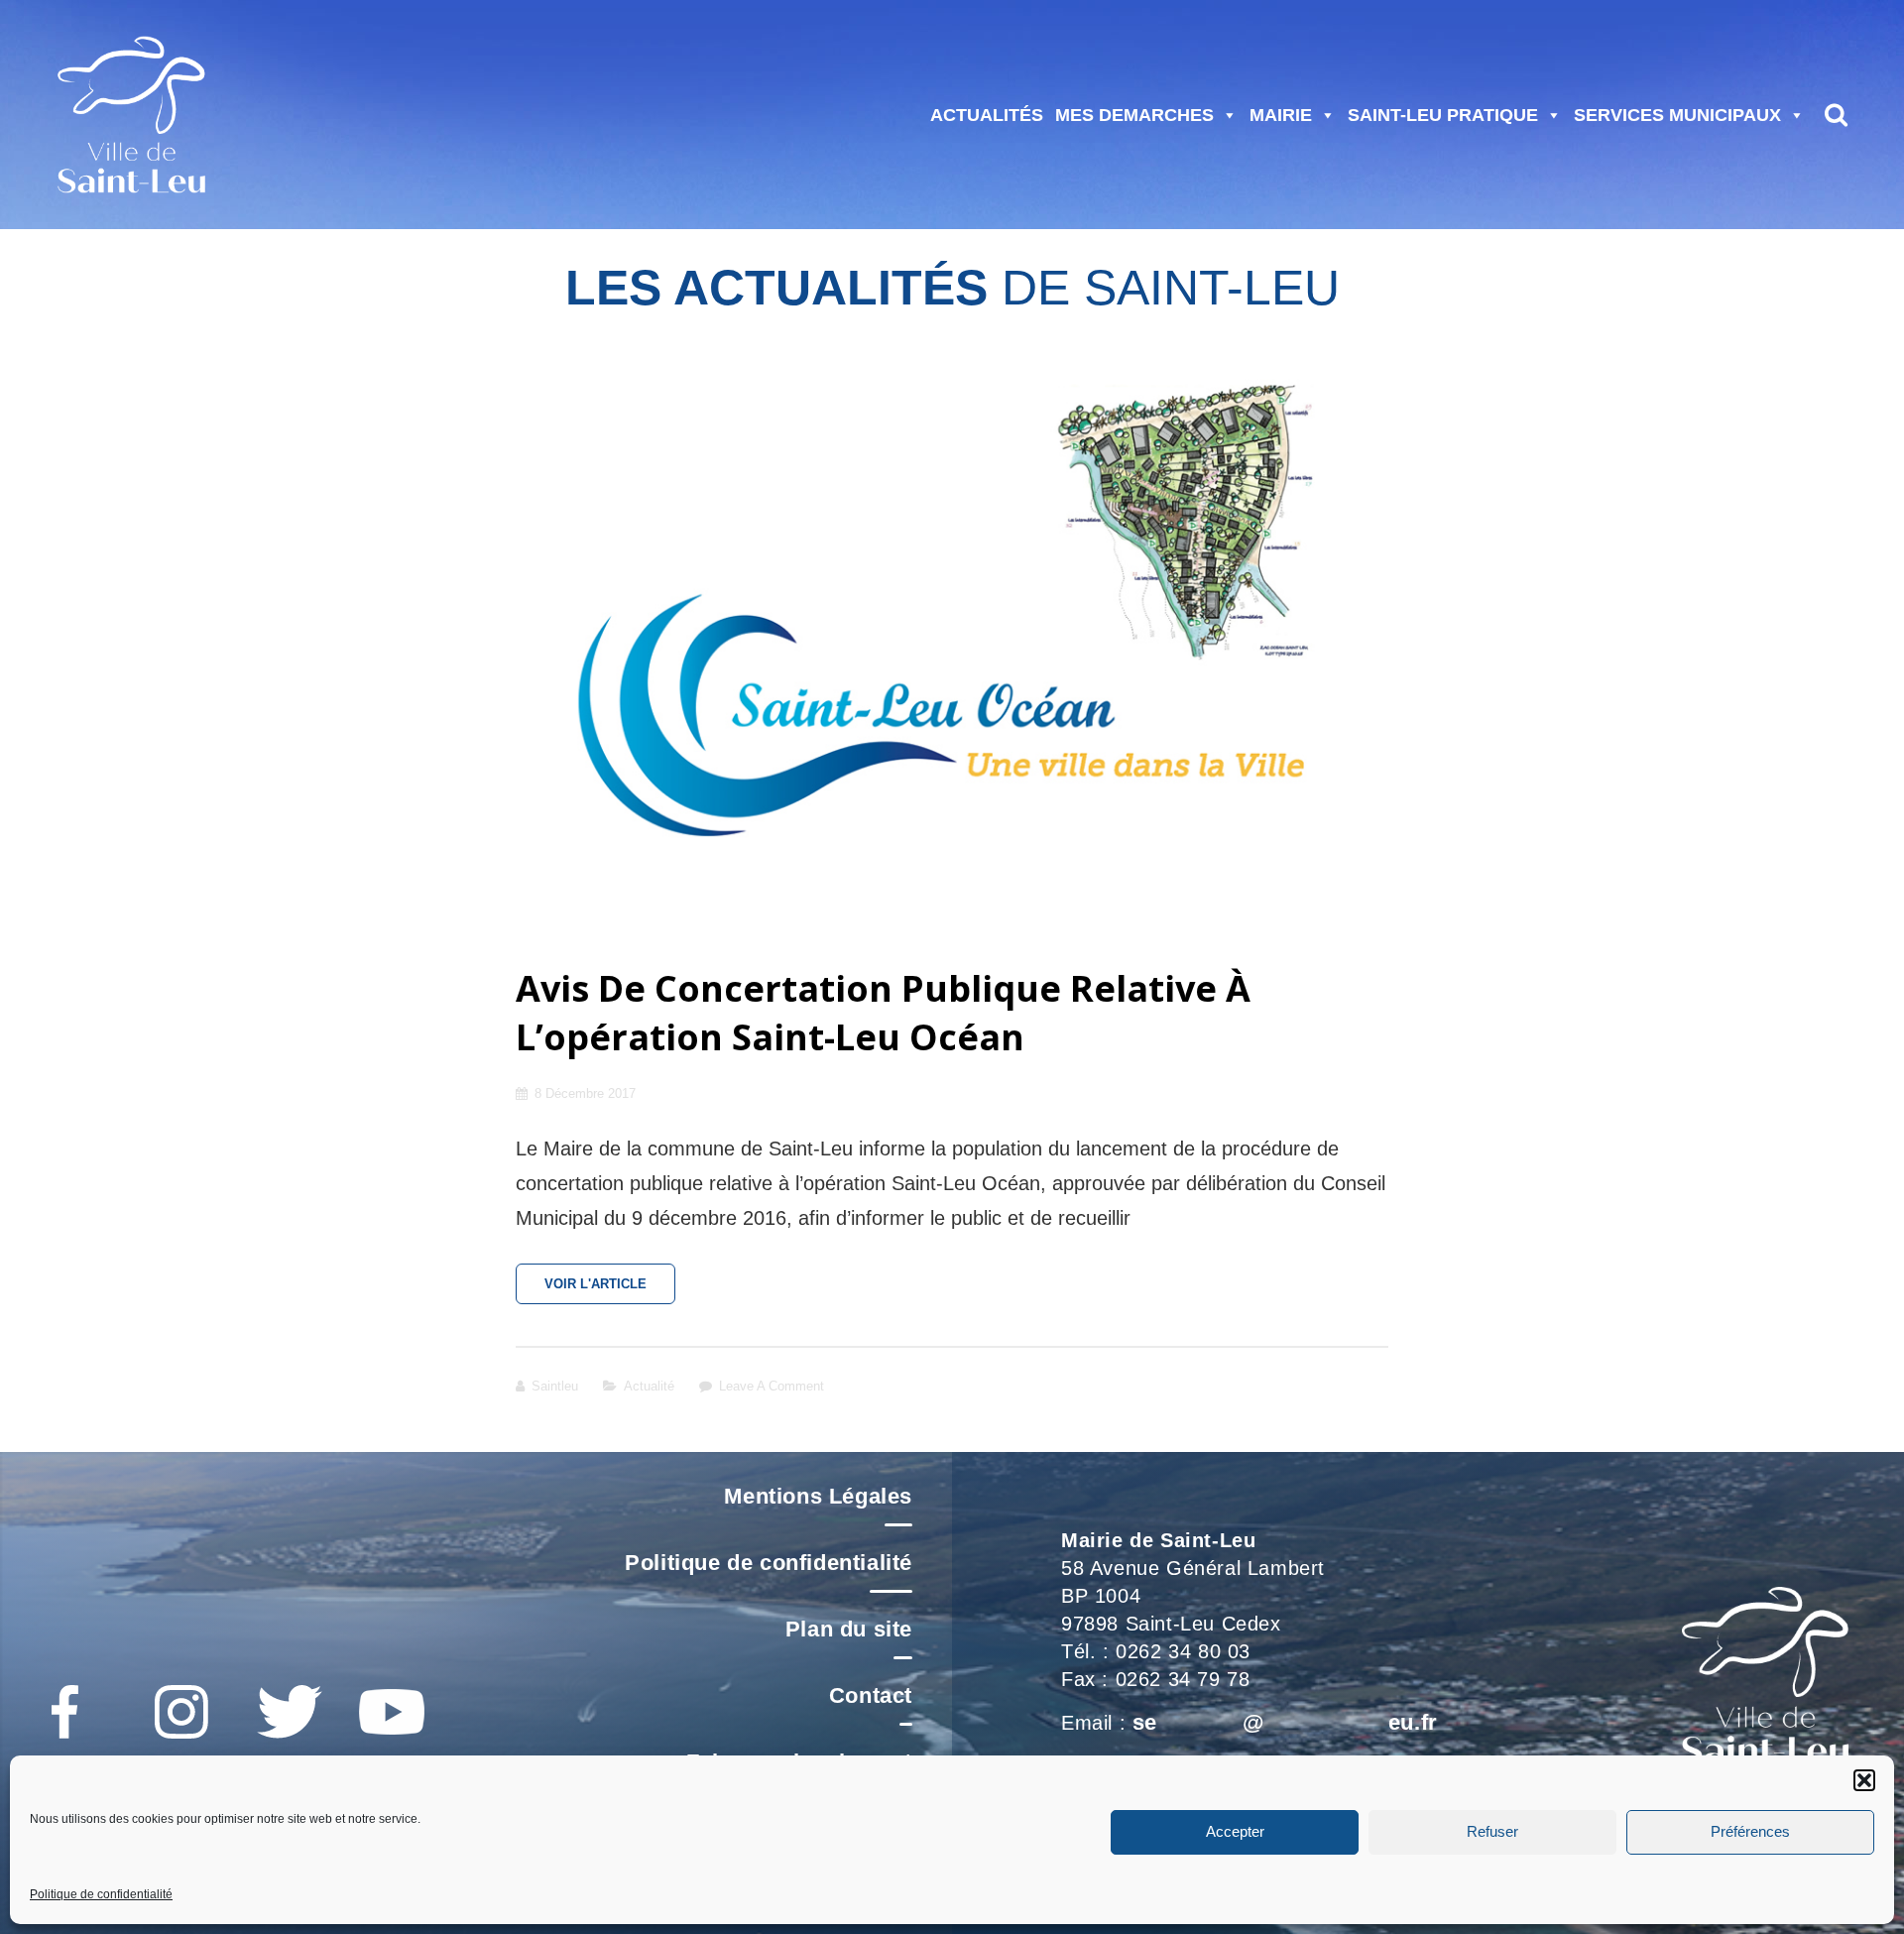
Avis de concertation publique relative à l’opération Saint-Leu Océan (883, 1013)
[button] (1864, 1780)
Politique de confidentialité (101, 1894)
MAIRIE (1281, 115)
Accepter (1235, 1832)
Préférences (1750, 1832)
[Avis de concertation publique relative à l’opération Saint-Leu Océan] (952, 639)
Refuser (1492, 1832)
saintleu (555, 1386)
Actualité (649, 1386)
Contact (871, 1695)
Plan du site (849, 1629)
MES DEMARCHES (1134, 115)
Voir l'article (610, 1290)
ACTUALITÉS (987, 115)
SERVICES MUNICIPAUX (1677, 115)
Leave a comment (772, 1386)
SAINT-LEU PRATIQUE (1443, 115)
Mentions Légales (818, 1496)
